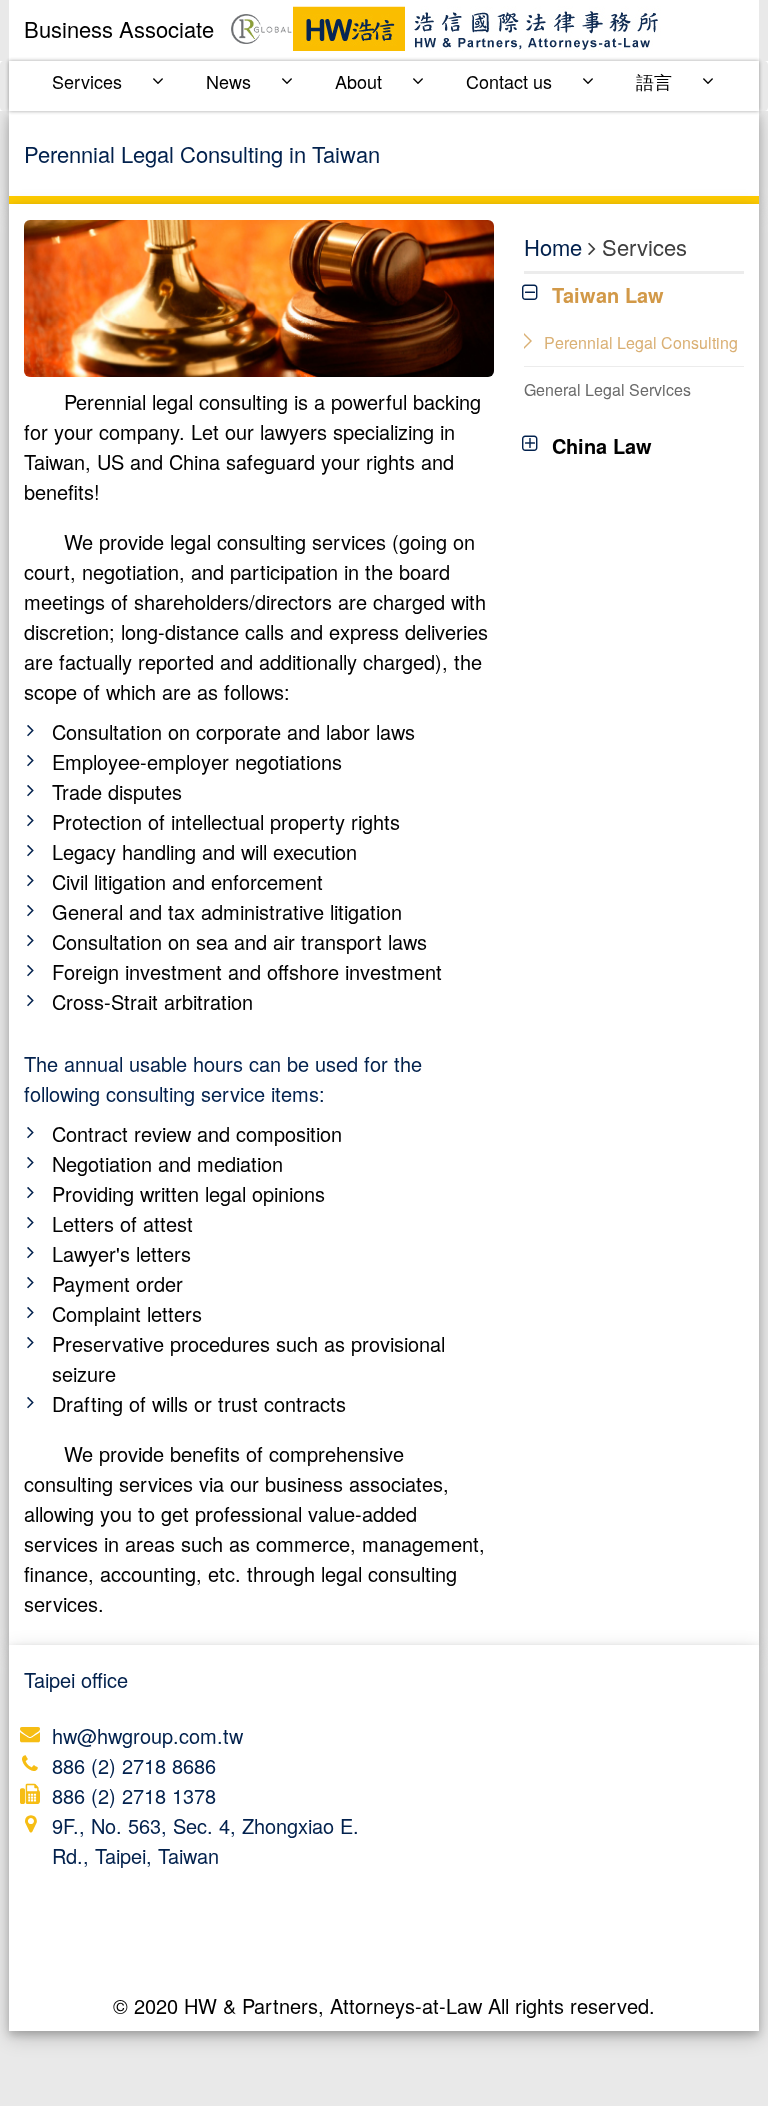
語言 (654, 81)
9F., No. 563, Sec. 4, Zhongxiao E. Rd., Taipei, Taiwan (205, 1840)
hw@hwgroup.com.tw (147, 1735)
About (358, 81)
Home (553, 246)
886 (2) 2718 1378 (134, 1795)
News (228, 81)
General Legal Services (607, 389)
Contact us (509, 81)
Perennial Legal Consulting (641, 342)
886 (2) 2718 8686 (134, 1765)
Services (87, 81)
